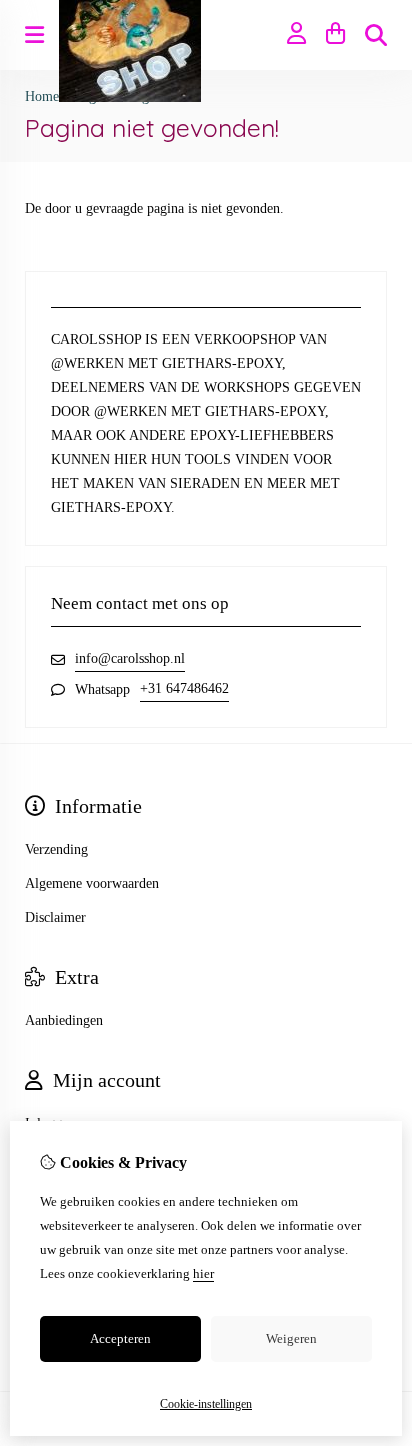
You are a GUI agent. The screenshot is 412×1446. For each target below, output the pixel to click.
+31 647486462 (184, 688)
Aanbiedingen (64, 1020)
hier (203, 1273)
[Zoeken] (376, 35)
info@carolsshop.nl (130, 658)
